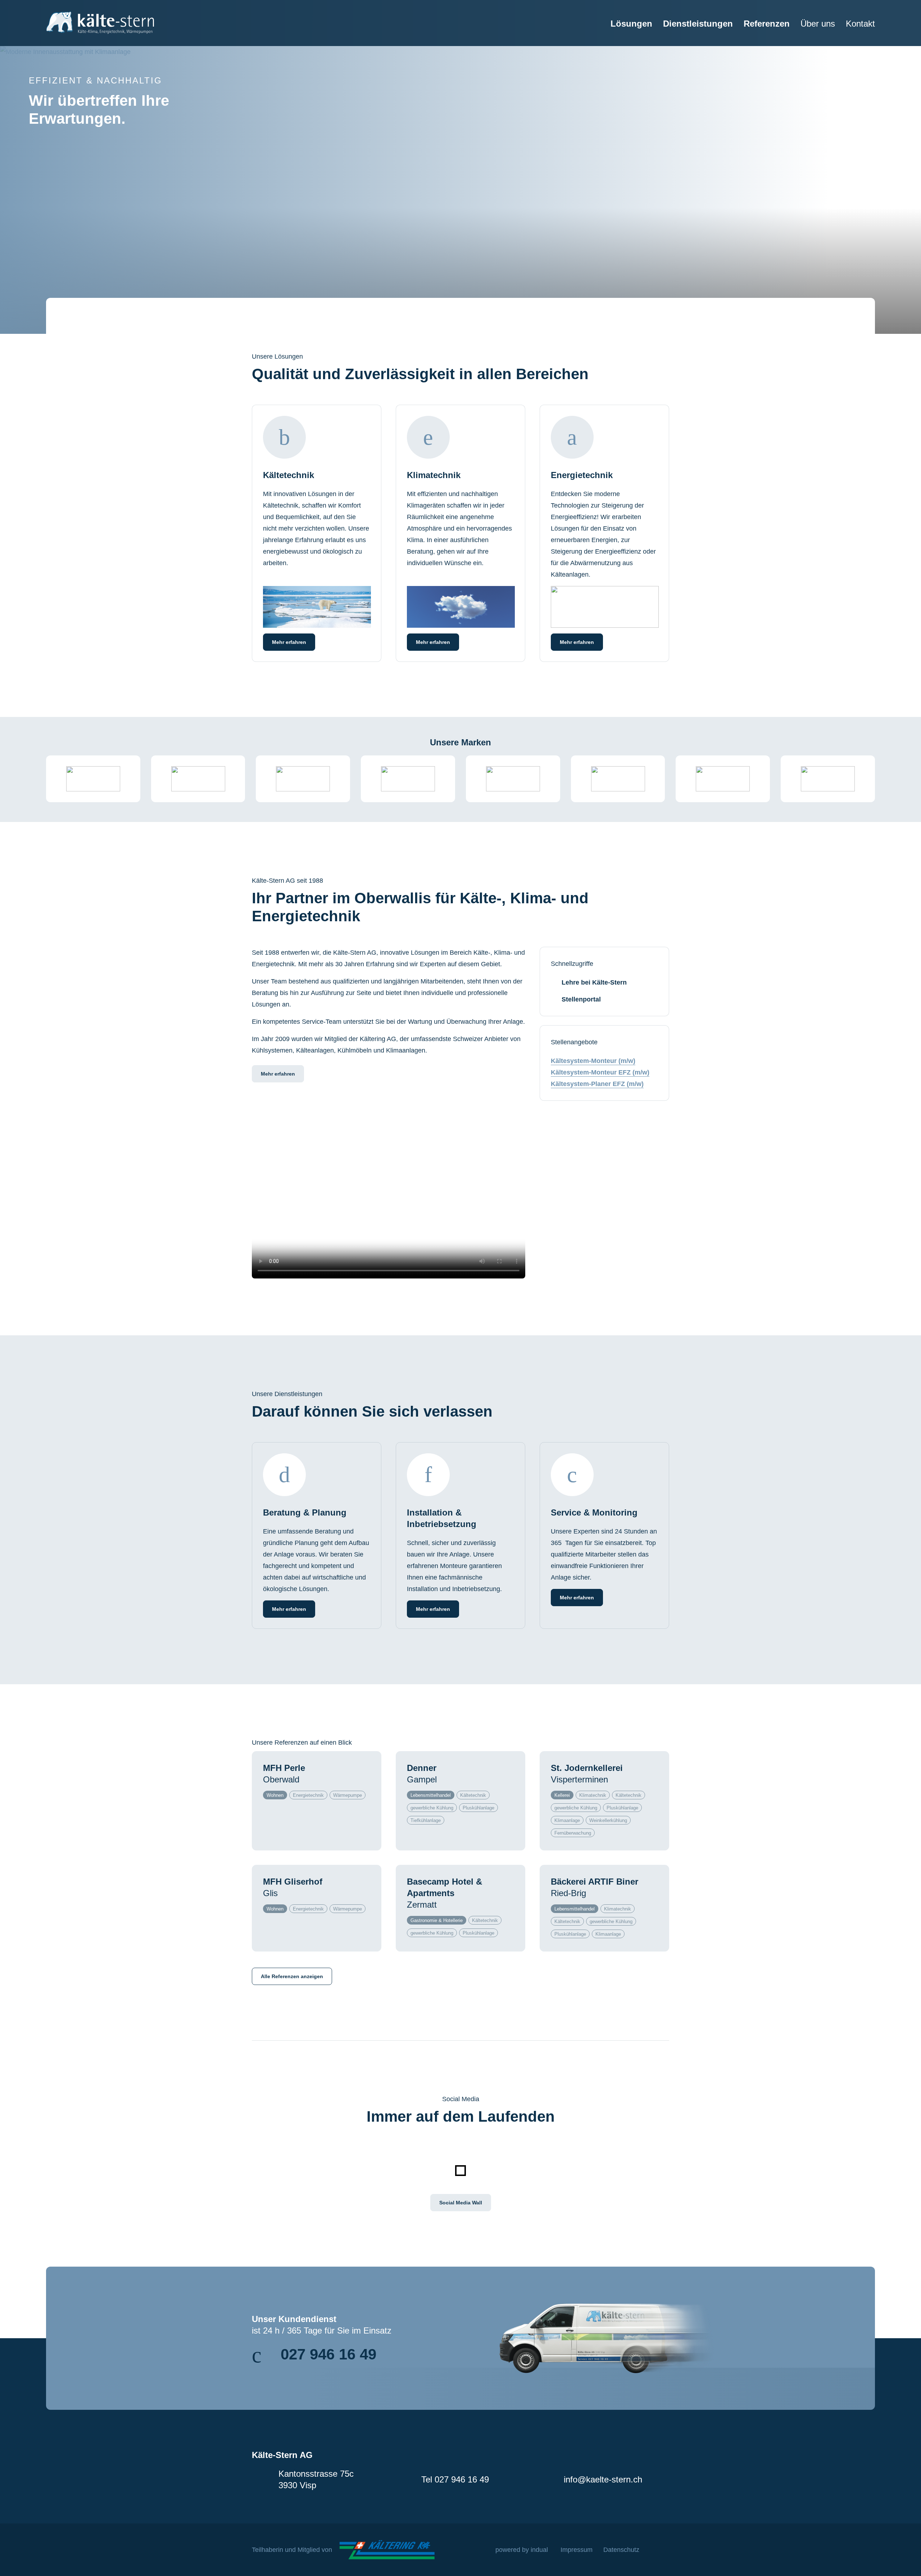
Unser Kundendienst (294, 2319)
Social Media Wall (461, 2203)
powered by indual (522, 2550)
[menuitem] (626, 32)
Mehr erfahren (278, 1074)
